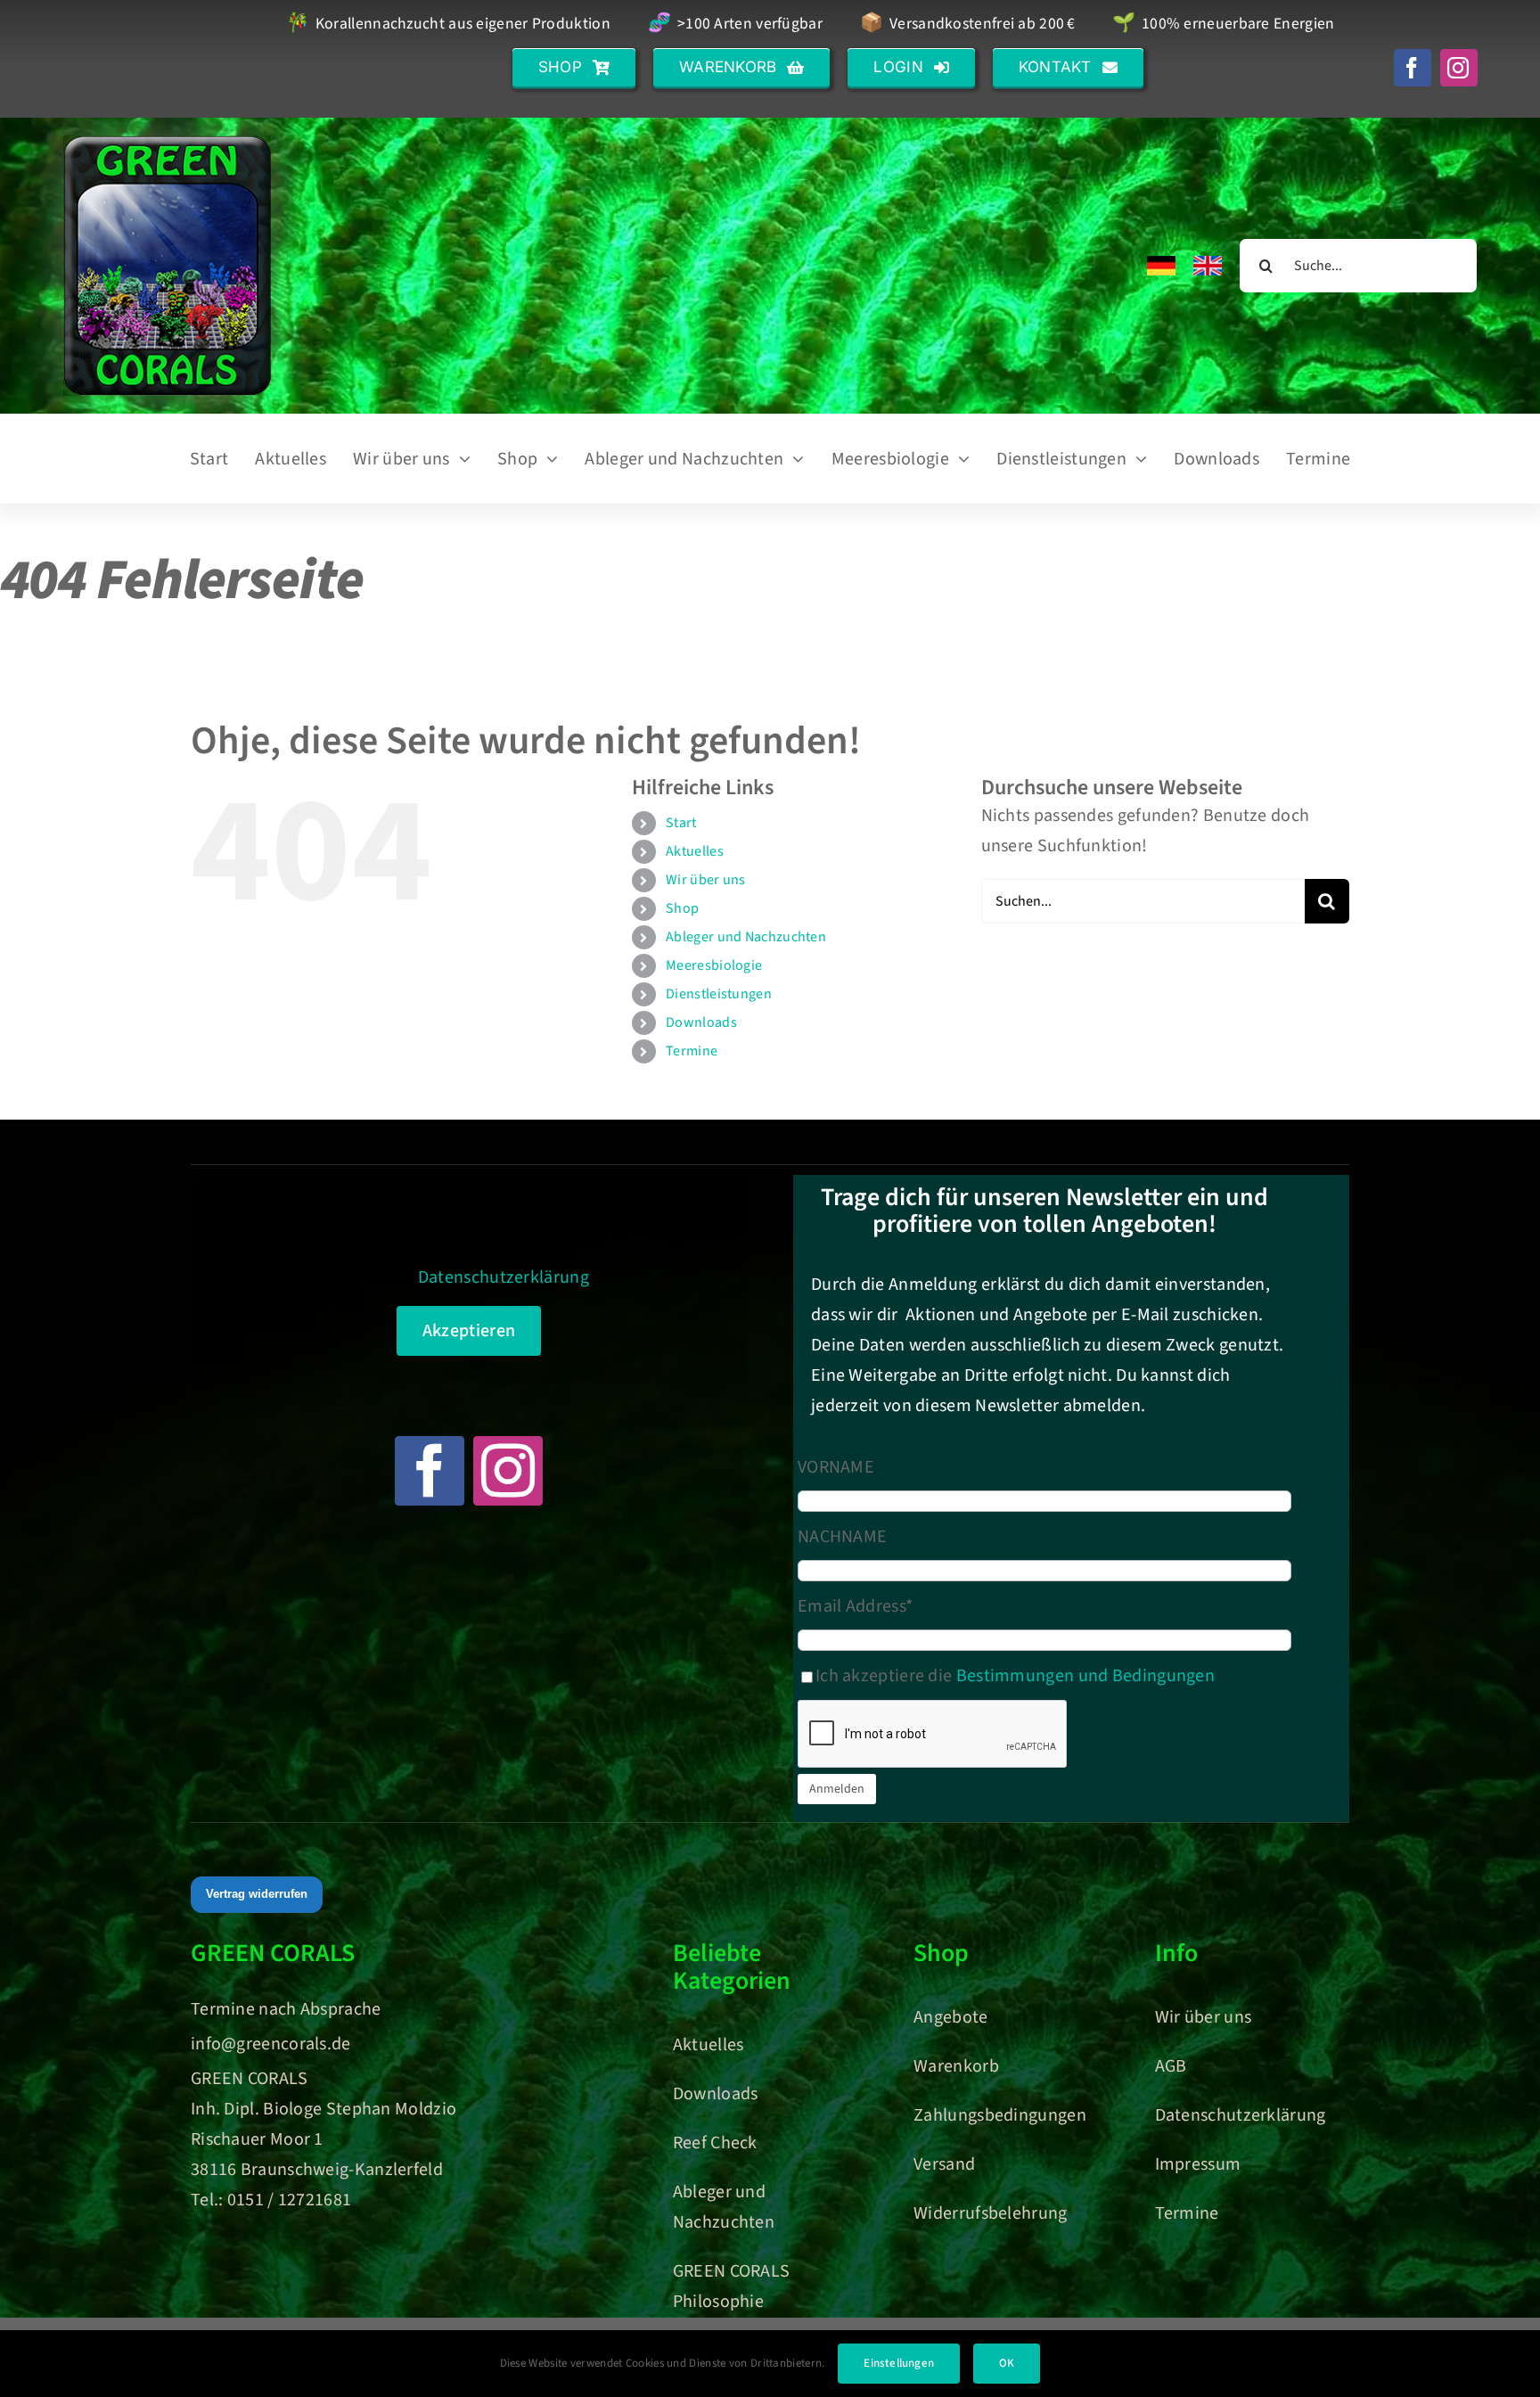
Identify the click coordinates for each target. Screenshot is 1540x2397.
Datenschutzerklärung (504, 1277)
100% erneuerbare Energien (1223, 25)
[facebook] (1413, 68)
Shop (682, 908)
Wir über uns (706, 880)
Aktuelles (695, 851)
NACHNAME (842, 1537)
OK (1007, 2363)
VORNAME (836, 1467)
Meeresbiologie (714, 965)
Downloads (701, 1022)
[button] (574, 67)
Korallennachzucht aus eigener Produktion (448, 25)
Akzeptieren (469, 1331)
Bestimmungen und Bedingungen (1085, 1676)
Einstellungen (899, 2363)
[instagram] (1459, 68)
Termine (692, 1051)
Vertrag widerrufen (257, 1894)
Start (681, 823)
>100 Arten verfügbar (735, 25)
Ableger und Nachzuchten (746, 937)
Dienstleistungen (719, 994)
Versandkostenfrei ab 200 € (967, 25)
